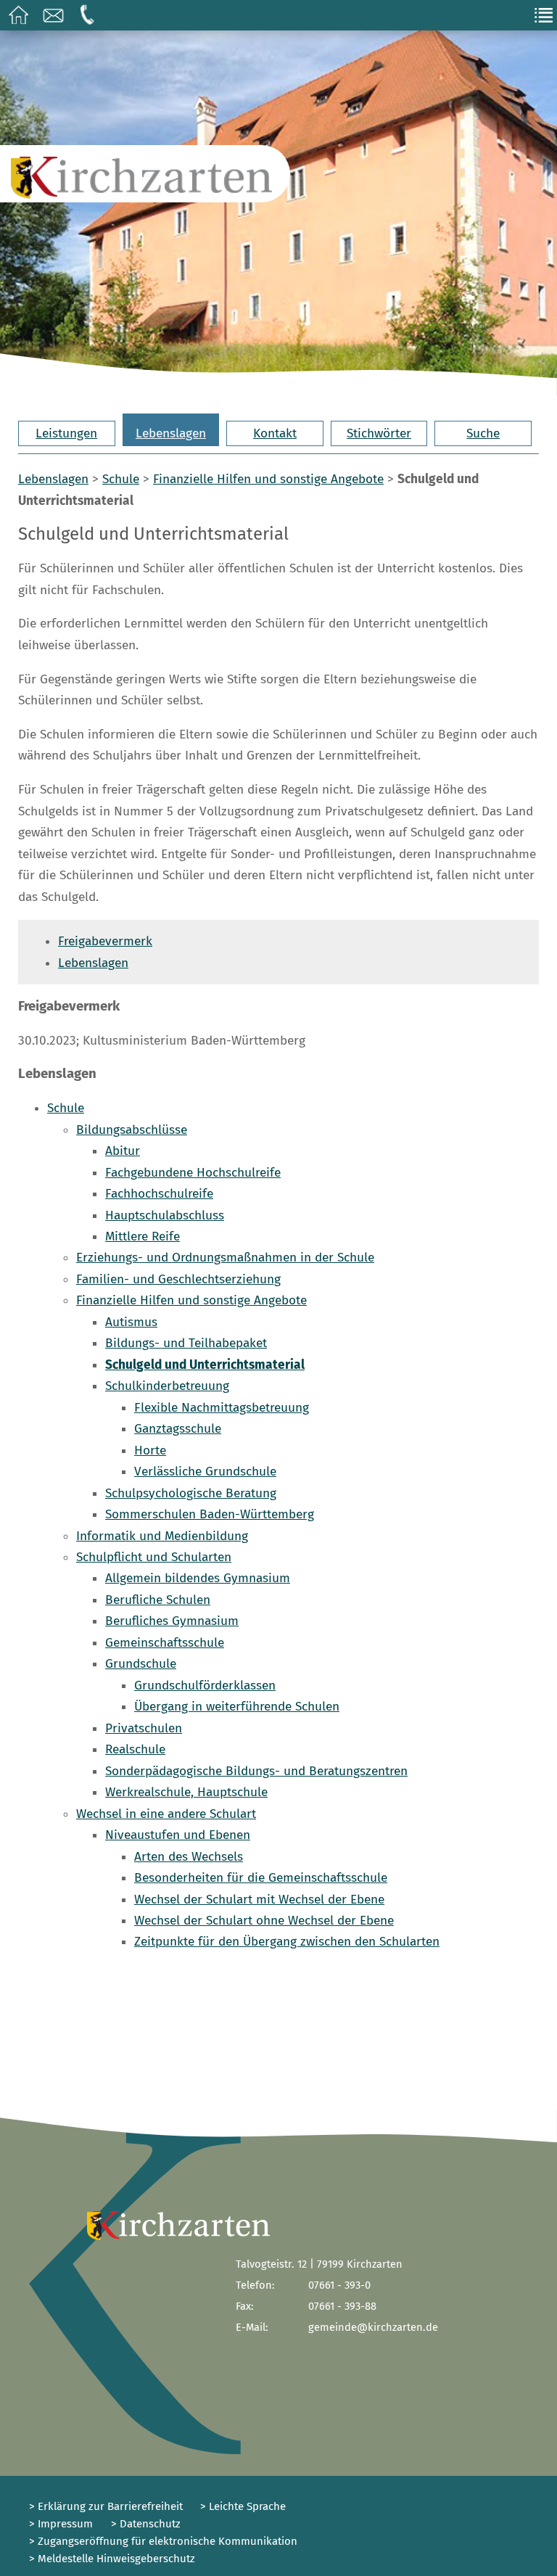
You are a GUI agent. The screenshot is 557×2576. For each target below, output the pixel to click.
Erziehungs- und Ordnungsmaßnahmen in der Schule (225, 1258)
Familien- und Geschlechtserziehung (178, 1279)
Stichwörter (379, 433)
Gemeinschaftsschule (165, 1643)
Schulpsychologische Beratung (191, 1493)
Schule (121, 479)
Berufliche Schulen (158, 1600)
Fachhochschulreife (159, 1194)
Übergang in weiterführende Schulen (237, 1707)
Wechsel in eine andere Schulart (166, 1814)
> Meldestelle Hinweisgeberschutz (112, 2559)
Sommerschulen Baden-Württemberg (210, 1514)
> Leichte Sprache (242, 2506)
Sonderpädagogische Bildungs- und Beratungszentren (256, 1771)
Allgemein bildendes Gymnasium (198, 1578)
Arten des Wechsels (189, 1857)
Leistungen (66, 433)
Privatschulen (144, 1728)
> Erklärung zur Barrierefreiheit (106, 2506)
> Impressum (61, 2524)
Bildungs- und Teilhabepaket (186, 1343)
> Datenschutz (146, 2524)
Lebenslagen (171, 433)
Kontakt (275, 433)
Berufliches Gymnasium (172, 1621)
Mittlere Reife (143, 1236)
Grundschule (141, 1664)
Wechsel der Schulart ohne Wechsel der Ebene (264, 1921)
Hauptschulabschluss (165, 1215)
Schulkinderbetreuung (167, 1386)
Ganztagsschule (178, 1429)
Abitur (123, 1151)
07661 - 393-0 (339, 2285)
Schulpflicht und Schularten (154, 1557)
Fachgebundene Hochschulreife (193, 1173)
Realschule (135, 1749)
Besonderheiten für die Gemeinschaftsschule (261, 1878)
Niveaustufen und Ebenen (178, 1835)
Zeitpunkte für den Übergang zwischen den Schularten (287, 1942)
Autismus (131, 1322)
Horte (150, 1450)
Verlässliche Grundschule (205, 1472)
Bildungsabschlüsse (132, 1130)
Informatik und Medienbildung (162, 1536)
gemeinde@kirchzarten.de (373, 2327)
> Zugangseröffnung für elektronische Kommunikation (163, 2541)
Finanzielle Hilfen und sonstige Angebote (268, 479)
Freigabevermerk (105, 941)
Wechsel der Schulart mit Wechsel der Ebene (259, 1900)
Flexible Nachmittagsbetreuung (222, 1408)
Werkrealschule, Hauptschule (186, 1792)
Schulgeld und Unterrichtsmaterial (205, 1365)
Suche (483, 433)
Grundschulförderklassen (205, 1686)
